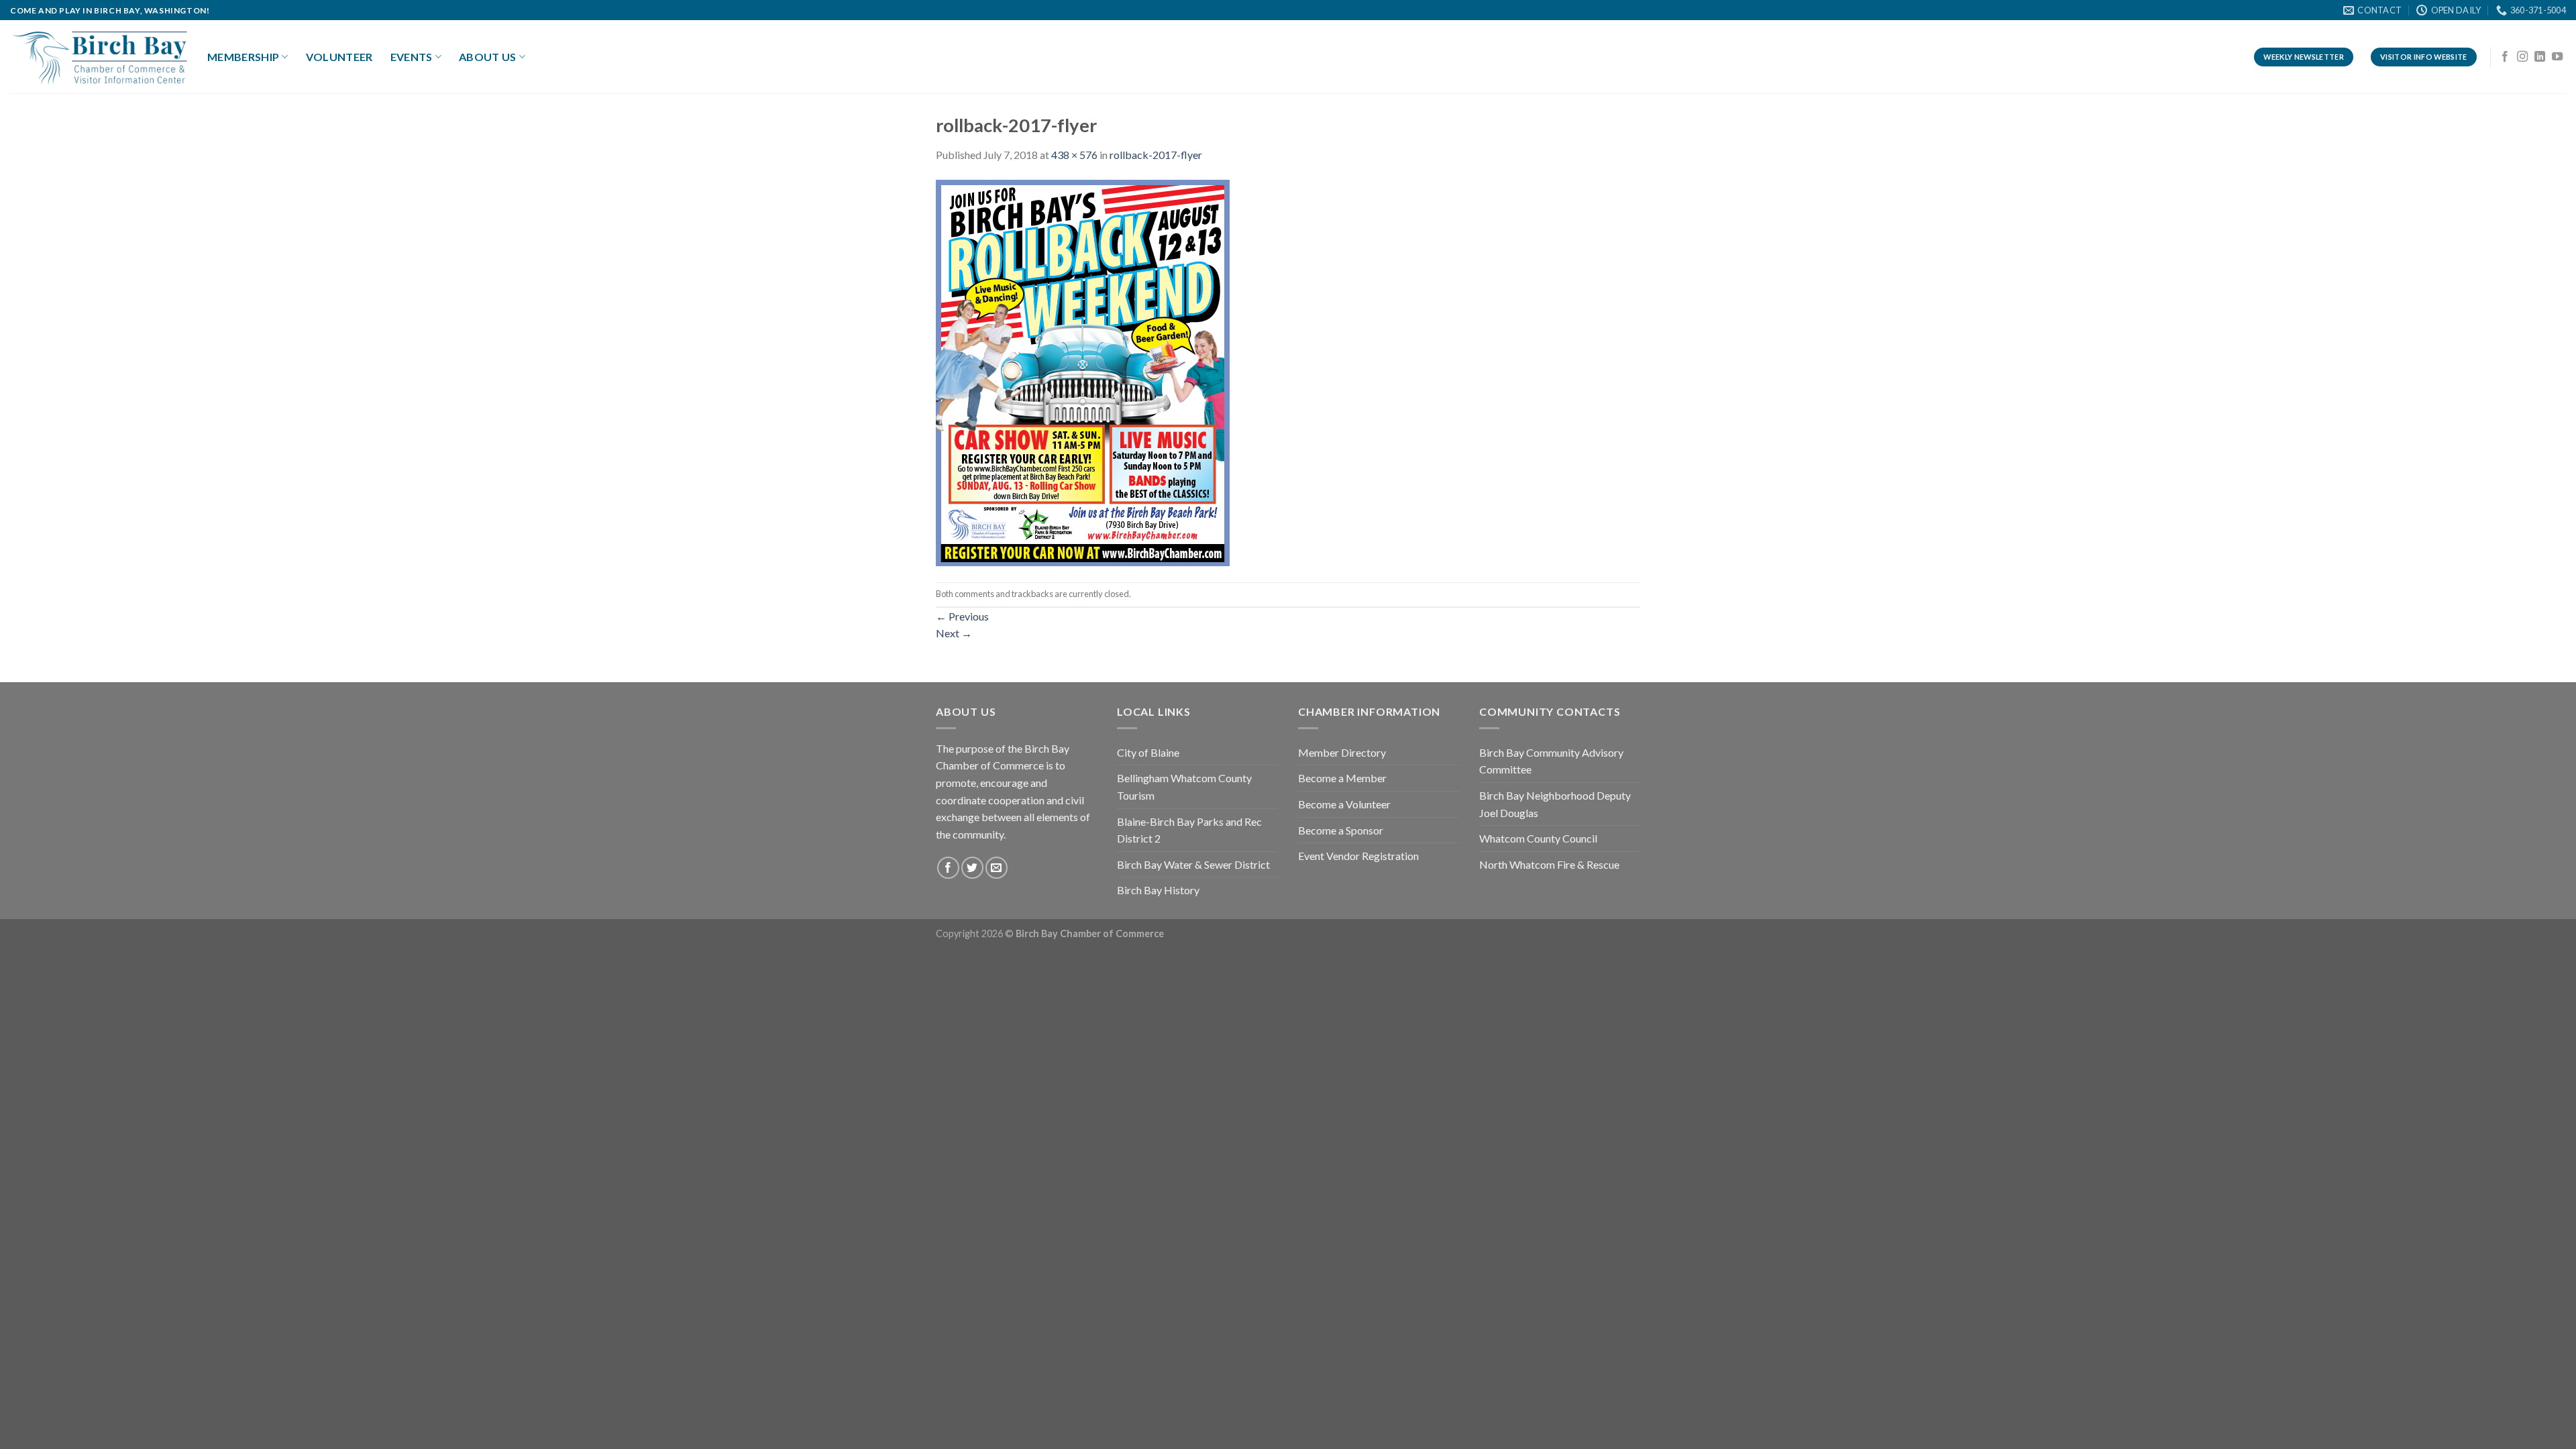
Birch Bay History (1158, 890)
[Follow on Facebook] (2505, 57)
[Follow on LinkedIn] (2540, 57)
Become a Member (1342, 778)
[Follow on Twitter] (972, 868)
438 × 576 (1074, 155)
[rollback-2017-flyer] (1083, 371)
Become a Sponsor (1341, 830)
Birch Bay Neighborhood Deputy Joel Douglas (1555, 804)
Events (412, 57)
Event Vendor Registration (1358, 856)
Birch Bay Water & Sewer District (1193, 864)
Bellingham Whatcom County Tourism (1184, 787)
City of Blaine (1148, 752)
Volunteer (339, 57)
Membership (243, 57)
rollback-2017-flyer (1156, 155)
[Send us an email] (997, 868)
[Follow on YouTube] (2557, 57)
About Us (488, 57)
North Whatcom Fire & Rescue (1549, 864)
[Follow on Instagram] (2522, 57)
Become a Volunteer (1344, 804)
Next (954, 633)
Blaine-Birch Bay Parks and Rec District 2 (1189, 830)
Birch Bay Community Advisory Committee (1551, 761)
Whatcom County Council (1538, 838)
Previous (962, 616)
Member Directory (1342, 752)
